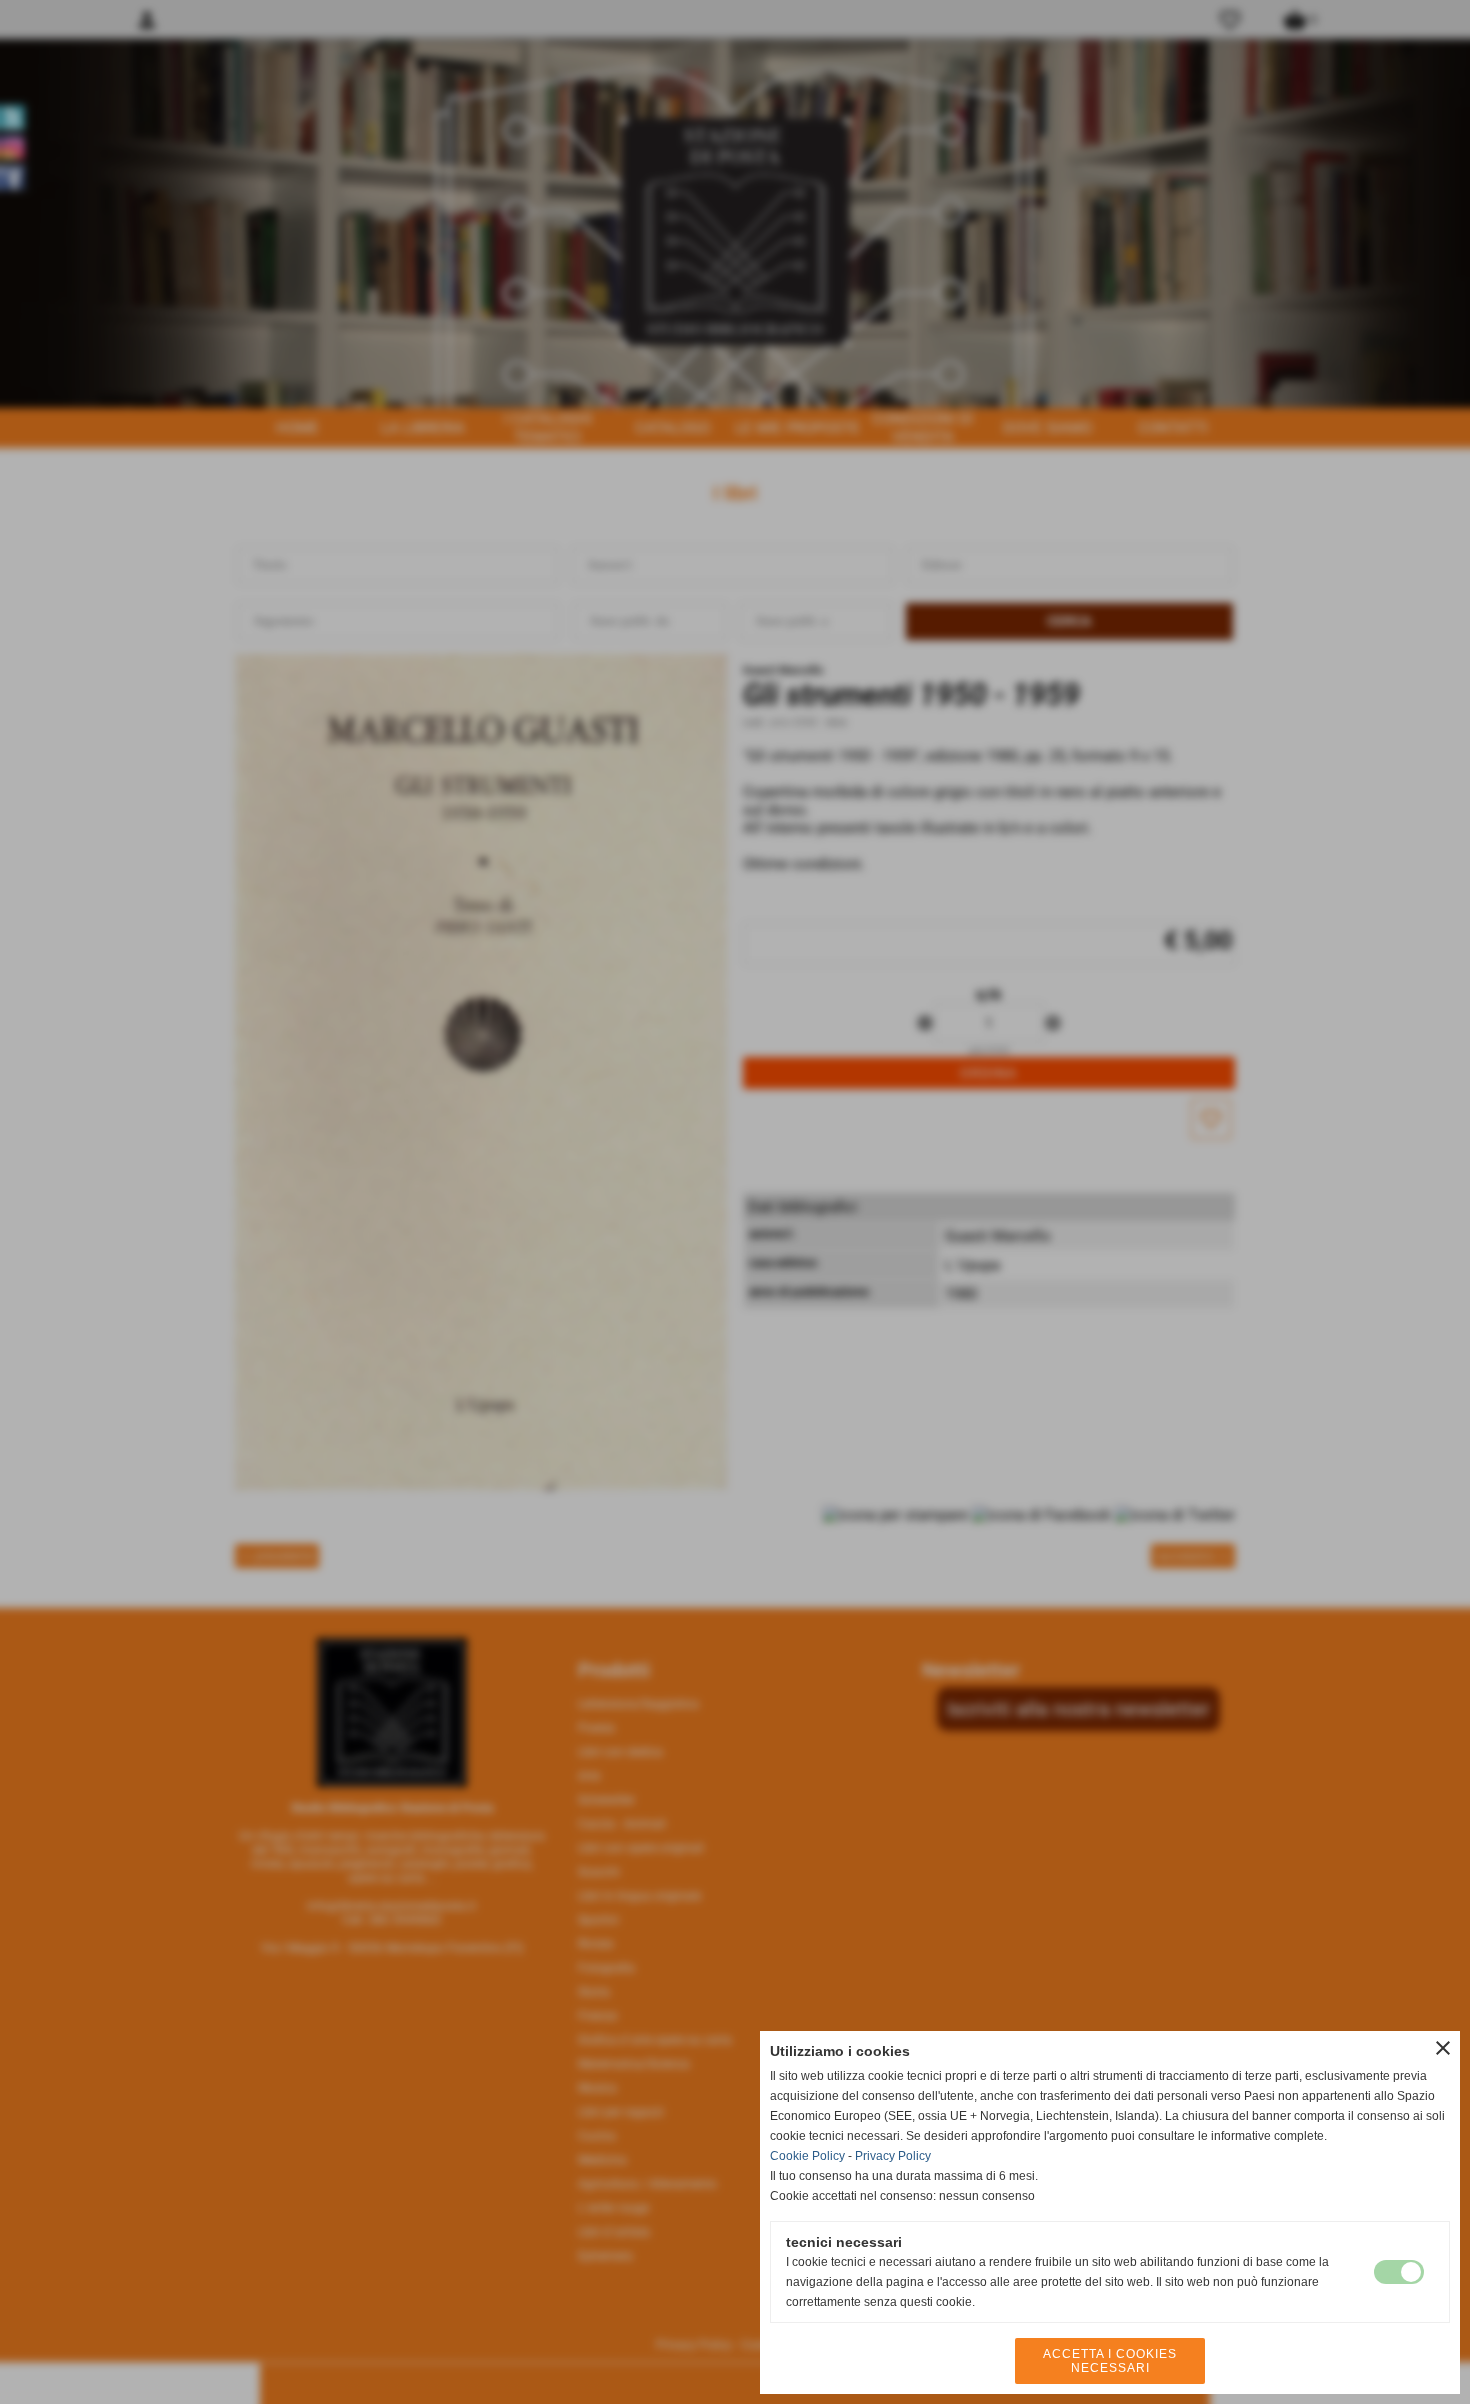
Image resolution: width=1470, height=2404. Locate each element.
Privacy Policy (893, 2156)
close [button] (1443, 2048)
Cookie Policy (807, 2156)
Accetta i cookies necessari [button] (1110, 2361)
